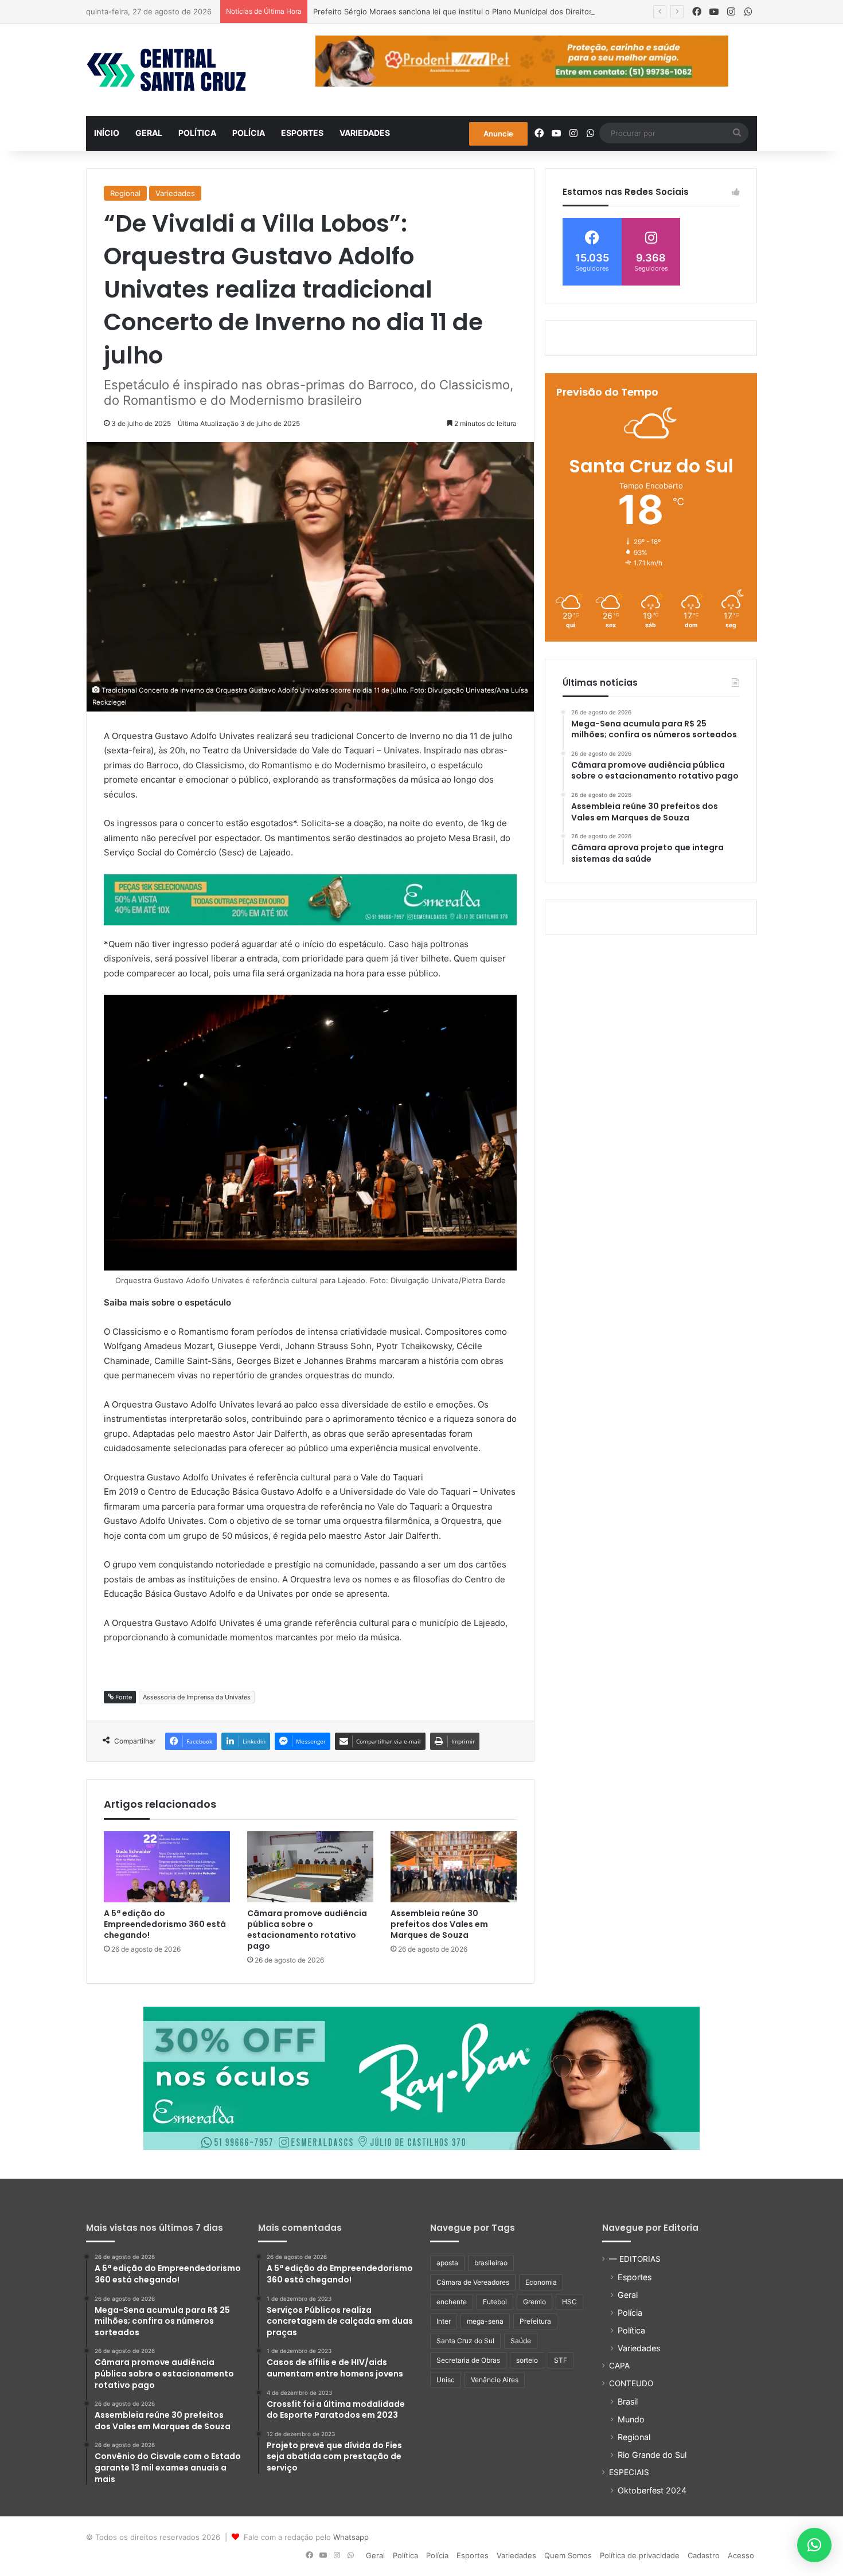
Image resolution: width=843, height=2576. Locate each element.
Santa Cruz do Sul (465, 2341)
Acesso (741, 2555)
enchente (452, 2302)
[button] (814, 2545)
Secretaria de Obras (468, 2360)
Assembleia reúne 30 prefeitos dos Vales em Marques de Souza (439, 1924)
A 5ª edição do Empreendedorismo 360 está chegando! (165, 1924)
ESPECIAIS (629, 2472)
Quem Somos (568, 2555)
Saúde (521, 2341)
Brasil (628, 2401)
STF (561, 2360)
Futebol (495, 2302)
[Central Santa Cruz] (166, 70)
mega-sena (485, 2321)
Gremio (534, 2302)
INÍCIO (107, 133)
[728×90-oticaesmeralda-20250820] (310, 899)
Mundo (631, 2419)
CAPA (619, 2366)
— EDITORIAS (635, 2259)
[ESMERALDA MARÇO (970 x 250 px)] (421, 2078)
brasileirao (491, 2263)
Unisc (446, 2380)
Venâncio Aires (495, 2380)
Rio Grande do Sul (652, 2455)
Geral (149, 133)
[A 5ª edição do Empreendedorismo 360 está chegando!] (167, 1867)
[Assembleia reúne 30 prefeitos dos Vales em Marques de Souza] (454, 1867)
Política (197, 133)
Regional (125, 193)
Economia (541, 2282)
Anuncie (498, 134)
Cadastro (704, 2555)
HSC (569, 2302)
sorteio (527, 2360)
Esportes (302, 133)
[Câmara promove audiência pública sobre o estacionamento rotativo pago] (310, 1867)
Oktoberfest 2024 (652, 2490)
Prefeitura (535, 2321)
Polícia (249, 133)
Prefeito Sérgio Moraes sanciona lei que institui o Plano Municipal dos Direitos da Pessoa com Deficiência (502, 11)
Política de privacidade (640, 2555)
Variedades (365, 133)
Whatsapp (351, 2537)
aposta (447, 2263)
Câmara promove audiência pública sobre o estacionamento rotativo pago (307, 1930)
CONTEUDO (631, 2383)
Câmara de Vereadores (473, 2282)
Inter (444, 2321)
